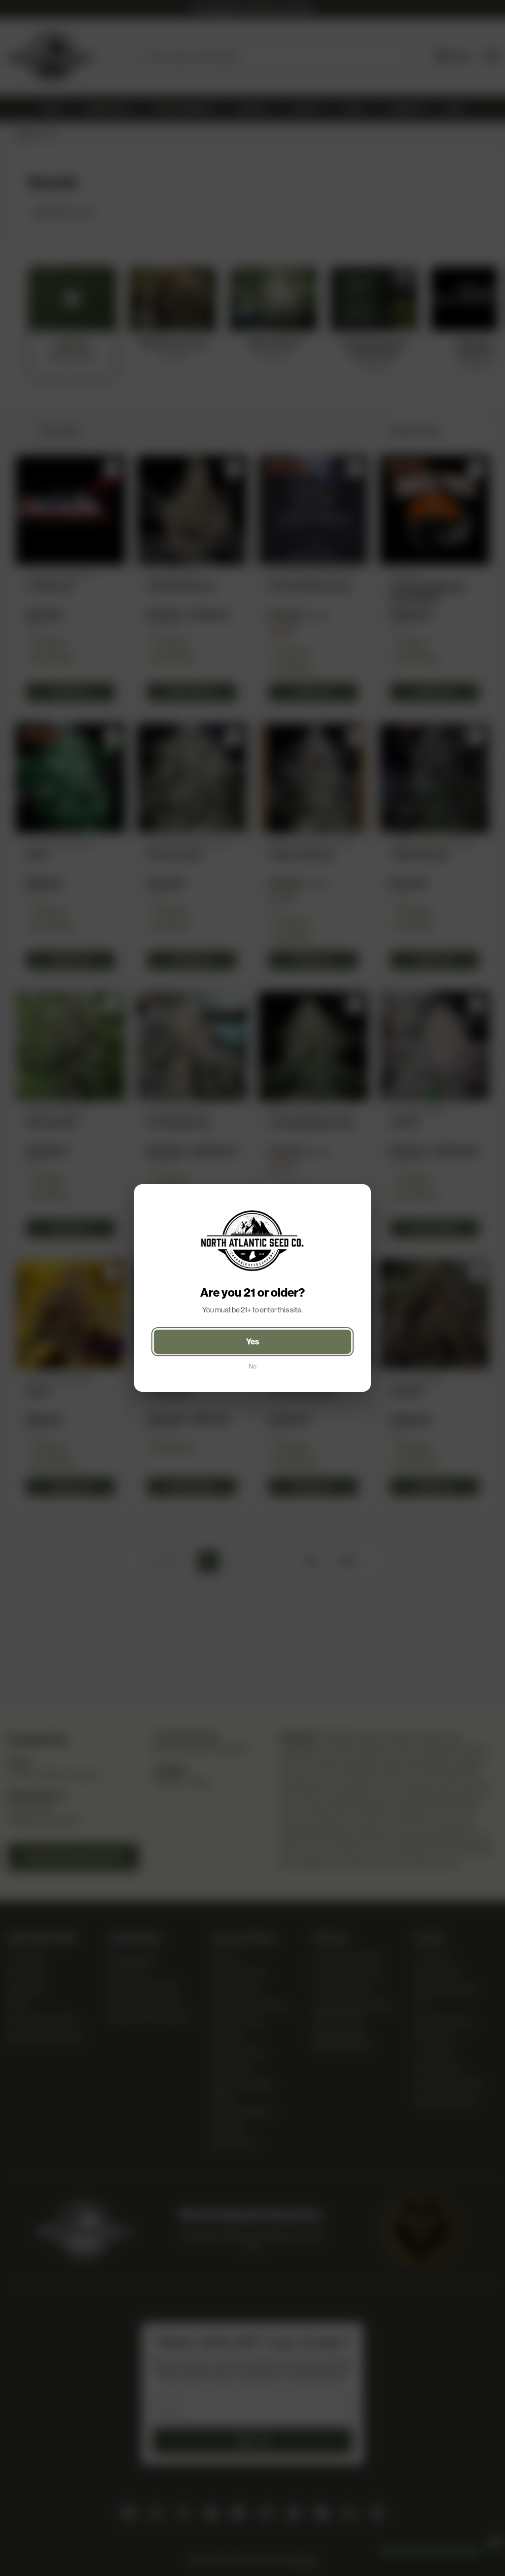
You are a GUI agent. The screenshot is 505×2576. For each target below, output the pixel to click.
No (252, 1366)
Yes (253, 1341)
